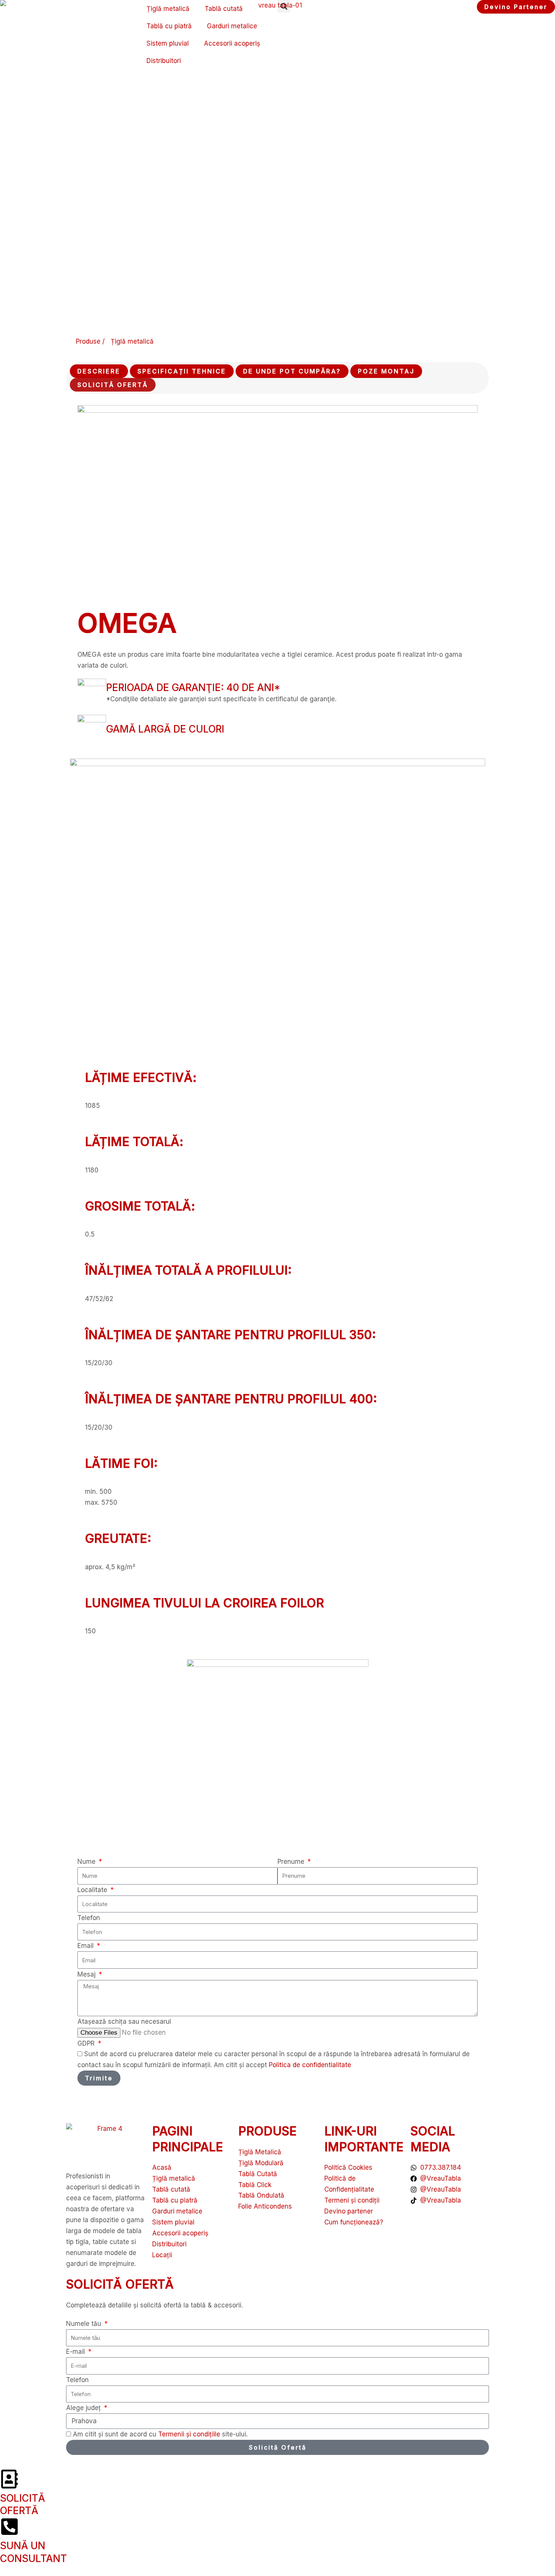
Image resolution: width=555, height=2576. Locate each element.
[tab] (99, 371)
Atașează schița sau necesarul (124, 2021)
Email (86, 1946)
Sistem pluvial (168, 43)
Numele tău (85, 2324)
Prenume (292, 1862)
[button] (284, 6)
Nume (87, 1862)
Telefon (89, 1918)
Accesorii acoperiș (232, 43)
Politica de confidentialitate (310, 2065)
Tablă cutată (224, 9)
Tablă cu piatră (169, 26)
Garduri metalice (232, 26)
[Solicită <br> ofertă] (9, 2479)
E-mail (76, 2352)
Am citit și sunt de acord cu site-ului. (160, 2434)
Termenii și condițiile (190, 2434)
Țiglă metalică (168, 9)
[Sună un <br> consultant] (9, 2527)
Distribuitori (164, 61)
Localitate (93, 1890)
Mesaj (87, 1974)
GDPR (87, 2043)
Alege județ (84, 2408)
